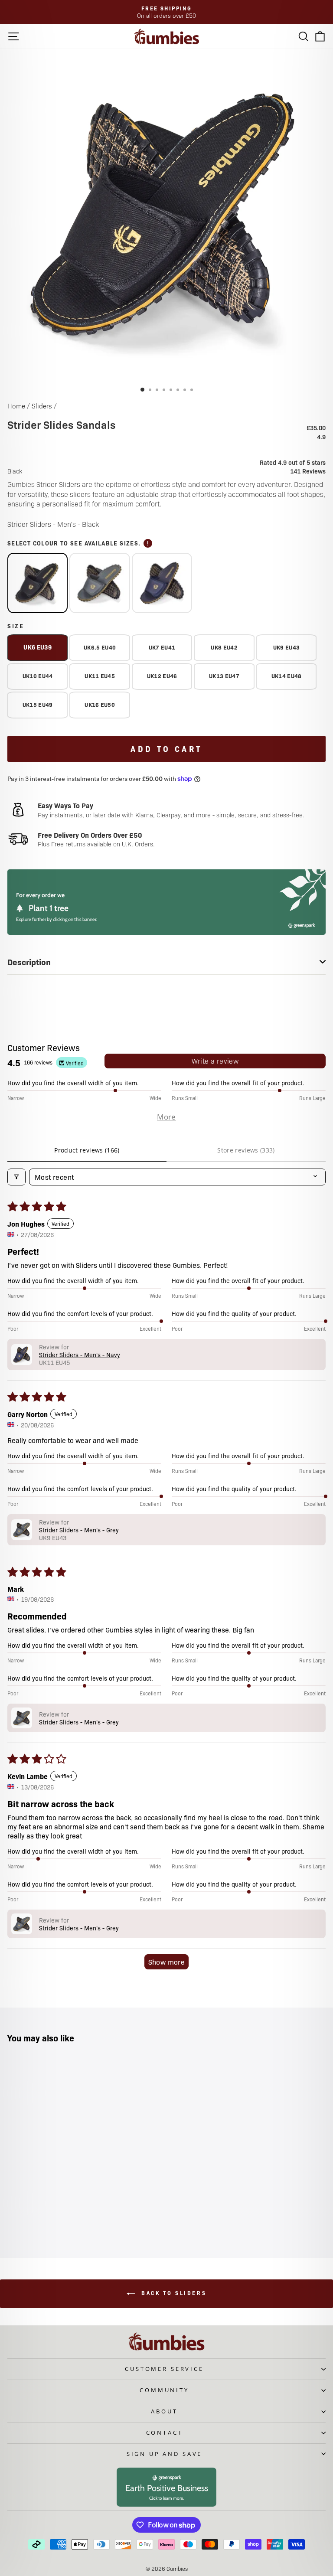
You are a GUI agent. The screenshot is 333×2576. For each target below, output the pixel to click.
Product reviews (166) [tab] (87, 1150)
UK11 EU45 (100, 676)
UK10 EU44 (38, 676)
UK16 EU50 (100, 704)
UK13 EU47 (224, 676)
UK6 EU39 (38, 647)
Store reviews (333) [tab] (246, 1150)
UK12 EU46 (162, 676)
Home (16, 406)
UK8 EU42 (224, 647)
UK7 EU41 (162, 647)
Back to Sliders (173, 2293)
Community (164, 2390)
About (164, 2411)
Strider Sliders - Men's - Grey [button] (79, 1530)
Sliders (42, 406)
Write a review (215, 1061)
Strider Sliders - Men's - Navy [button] (80, 1355)
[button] (22, 1355)
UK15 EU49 (38, 704)
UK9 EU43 (287, 647)
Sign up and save (164, 2454)
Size (16, 626)
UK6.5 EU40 (100, 647)
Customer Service (164, 2369)
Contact (165, 2432)
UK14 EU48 (287, 676)
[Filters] (16, 1177)
